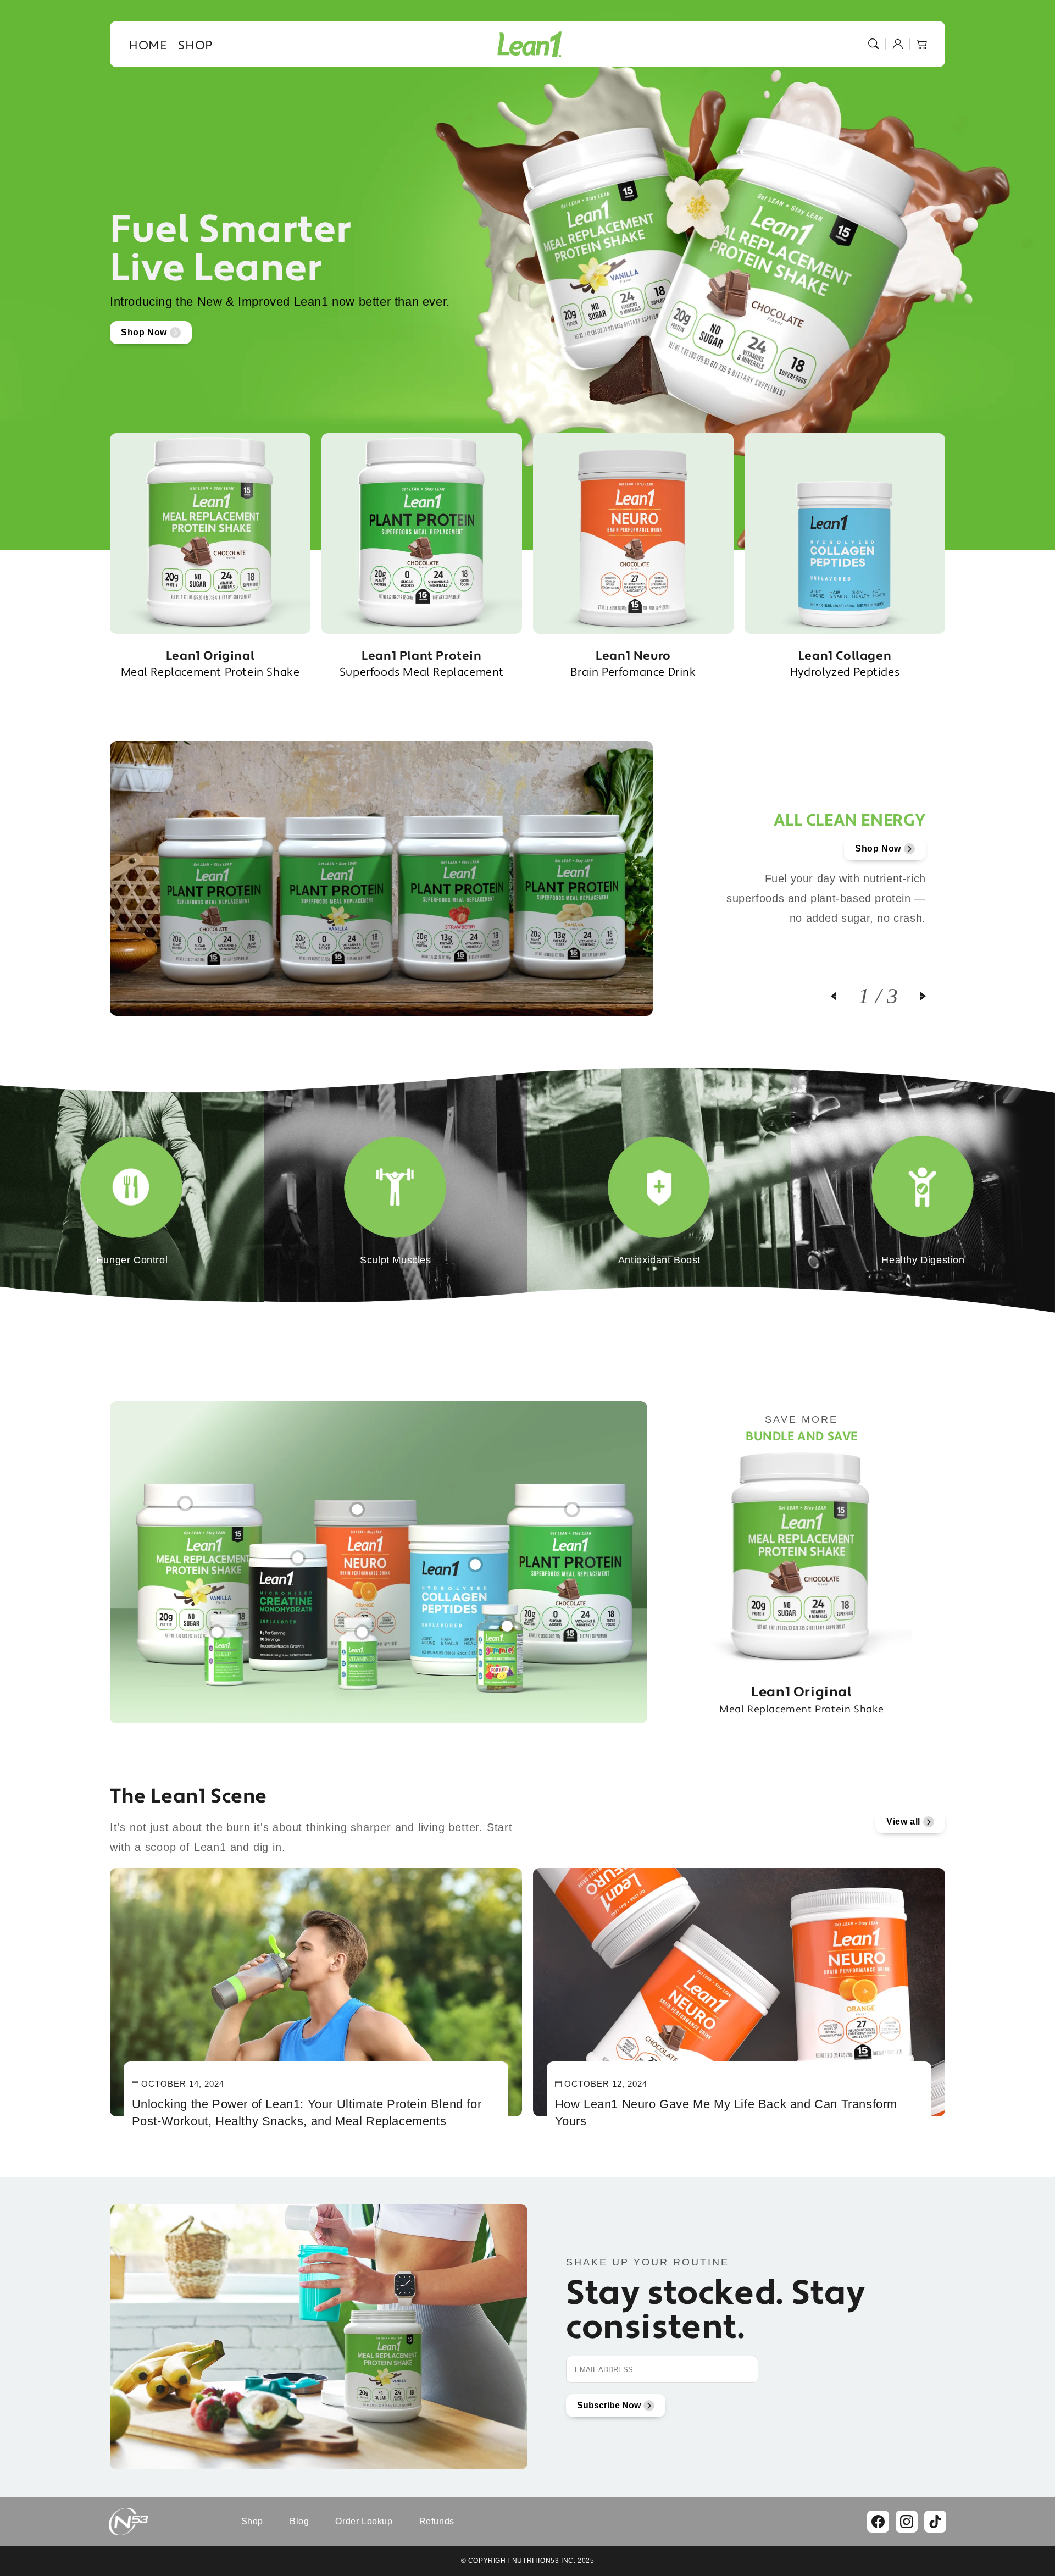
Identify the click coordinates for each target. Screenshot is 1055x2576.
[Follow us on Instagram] (907, 2522)
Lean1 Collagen (845, 664)
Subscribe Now (609, 2405)
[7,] (362, 1627)
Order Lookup (364, 2521)
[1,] (185, 1498)
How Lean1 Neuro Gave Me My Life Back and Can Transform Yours (726, 2113)
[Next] (912, 996)
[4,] (572, 1504)
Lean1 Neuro (633, 664)
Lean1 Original (210, 664)
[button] (874, 44)
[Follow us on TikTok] (935, 2522)
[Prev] (845, 996)
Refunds (437, 2521)
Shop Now (144, 332)
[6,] (217, 1627)
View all (903, 1822)
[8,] (507, 1621)
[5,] (475, 1559)
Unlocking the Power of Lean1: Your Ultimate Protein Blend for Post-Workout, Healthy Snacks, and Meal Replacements (307, 2113)
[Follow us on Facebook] (878, 2522)
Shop (252, 2521)
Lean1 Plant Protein (422, 664)
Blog (299, 2521)
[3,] (357, 1504)
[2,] (298, 1552)
